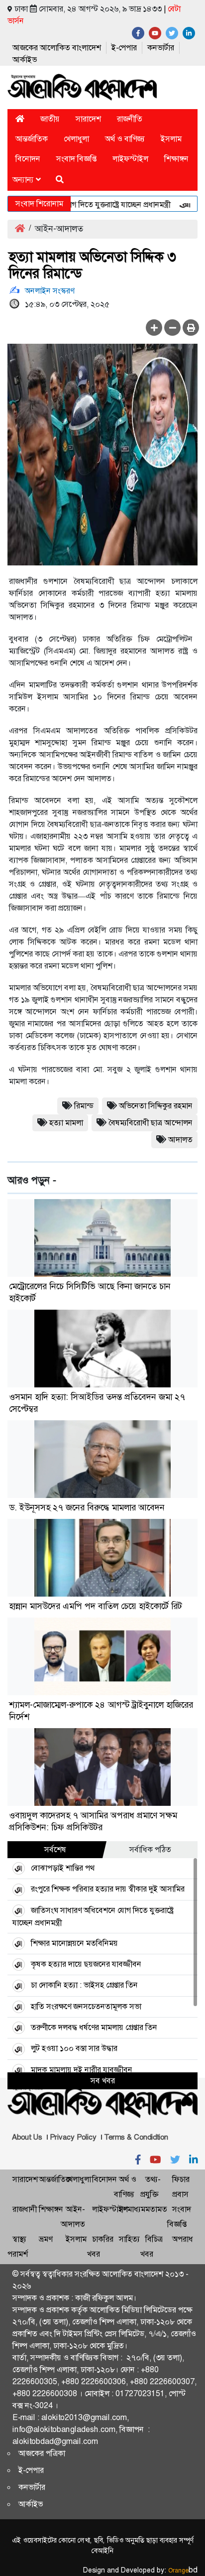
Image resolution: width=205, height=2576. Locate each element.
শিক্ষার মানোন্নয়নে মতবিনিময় (74, 1943)
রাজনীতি (130, 119)
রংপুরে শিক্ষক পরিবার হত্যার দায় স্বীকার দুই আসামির (108, 1889)
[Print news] (191, 328)
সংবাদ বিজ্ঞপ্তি (76, 159)
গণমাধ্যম (132, 2209)
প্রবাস (180, 2194)
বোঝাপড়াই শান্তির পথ (63, 1868)
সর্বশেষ (55, 1849)
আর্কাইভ (25, 60)
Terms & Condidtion (136, 2137)
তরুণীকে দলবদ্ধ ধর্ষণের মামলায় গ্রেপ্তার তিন (94, 2027)
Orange (183, 2571)
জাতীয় (50, 119)
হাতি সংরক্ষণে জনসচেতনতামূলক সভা (86, 2006)
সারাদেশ (88, 119)
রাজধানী (25, 2209)
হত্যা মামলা (66, 1123)
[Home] (20, 119)
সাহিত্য (129, 2239)
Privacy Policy (73, 2137)
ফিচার (181, 2179)
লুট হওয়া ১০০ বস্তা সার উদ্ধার (74, 2048)
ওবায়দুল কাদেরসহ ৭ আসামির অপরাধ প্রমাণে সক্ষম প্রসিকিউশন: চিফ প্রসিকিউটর (93, 1821)
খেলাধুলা (76, 139)
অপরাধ (183, 2239)
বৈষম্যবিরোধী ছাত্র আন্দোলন (151, 1123)
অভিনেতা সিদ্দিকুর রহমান (156, 1106)
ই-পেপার (124, 48)
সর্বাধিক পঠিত (150, 1849)
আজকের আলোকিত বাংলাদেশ (57, 48)
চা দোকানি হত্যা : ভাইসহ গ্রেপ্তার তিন (84, 1985)
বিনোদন (28, 159)
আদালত (180, 1140)
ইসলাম (171, 139)
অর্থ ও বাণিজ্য (125, 139)
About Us (27, 2137)
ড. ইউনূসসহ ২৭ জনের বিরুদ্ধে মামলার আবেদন (87, 1507)
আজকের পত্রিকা (42, 2453)
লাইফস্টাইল (130, 159)
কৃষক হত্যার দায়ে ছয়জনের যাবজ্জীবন (86, 1964)
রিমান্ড (84, 1106)
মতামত (156, 2209)
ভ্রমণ (46, 2239)
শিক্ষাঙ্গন (176, 159)
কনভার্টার (161, 48)
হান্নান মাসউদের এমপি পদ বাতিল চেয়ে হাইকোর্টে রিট (96, 1606)
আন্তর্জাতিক (32, 139)
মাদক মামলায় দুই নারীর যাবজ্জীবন (82, 2070)
